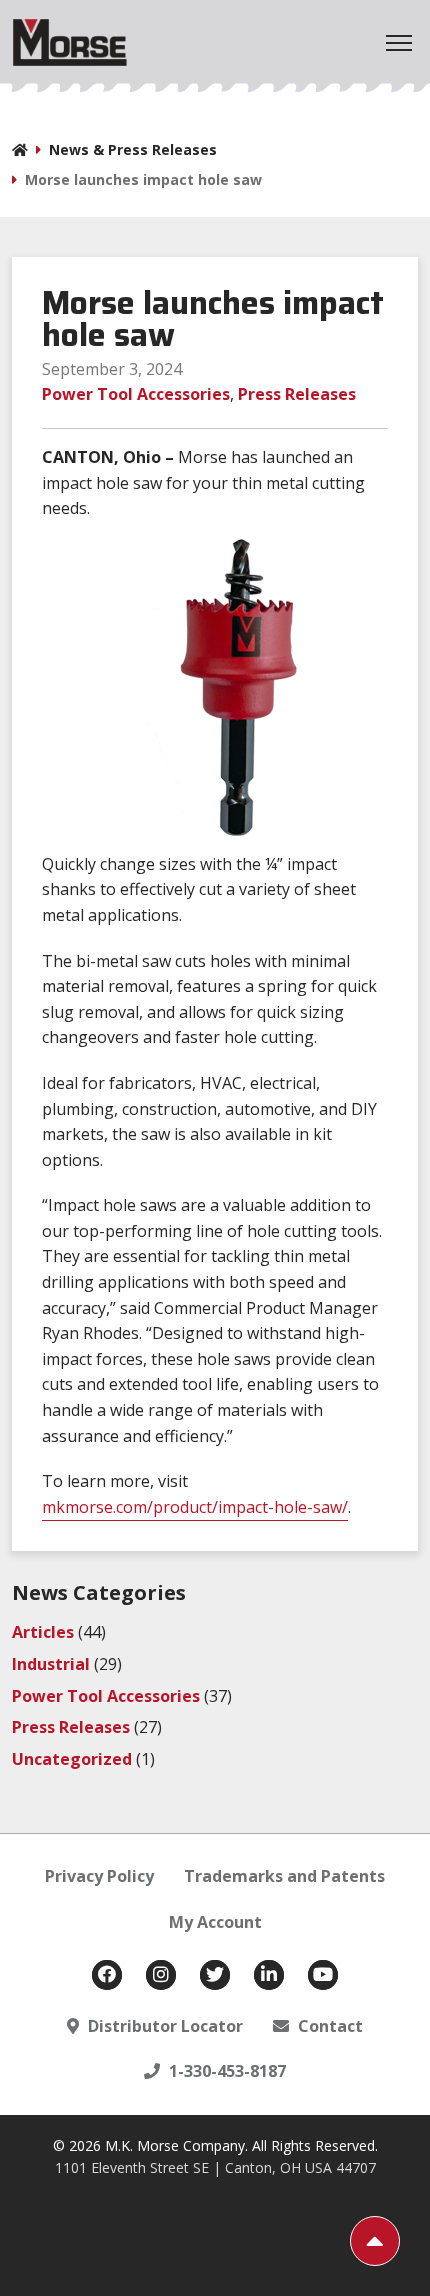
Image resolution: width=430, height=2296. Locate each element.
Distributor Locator (163, 2026)
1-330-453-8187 (225, 2071)
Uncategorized (72, 1759)
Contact (328, 2026)
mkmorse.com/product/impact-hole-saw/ (195, 1507)
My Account (215, 1922)
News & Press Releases (133, 149)
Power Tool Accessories (136, 394)
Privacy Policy (99, 1876)
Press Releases (297, 394)
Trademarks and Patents (284, 1876)
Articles (43, 1632)
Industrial (51, 1664)
